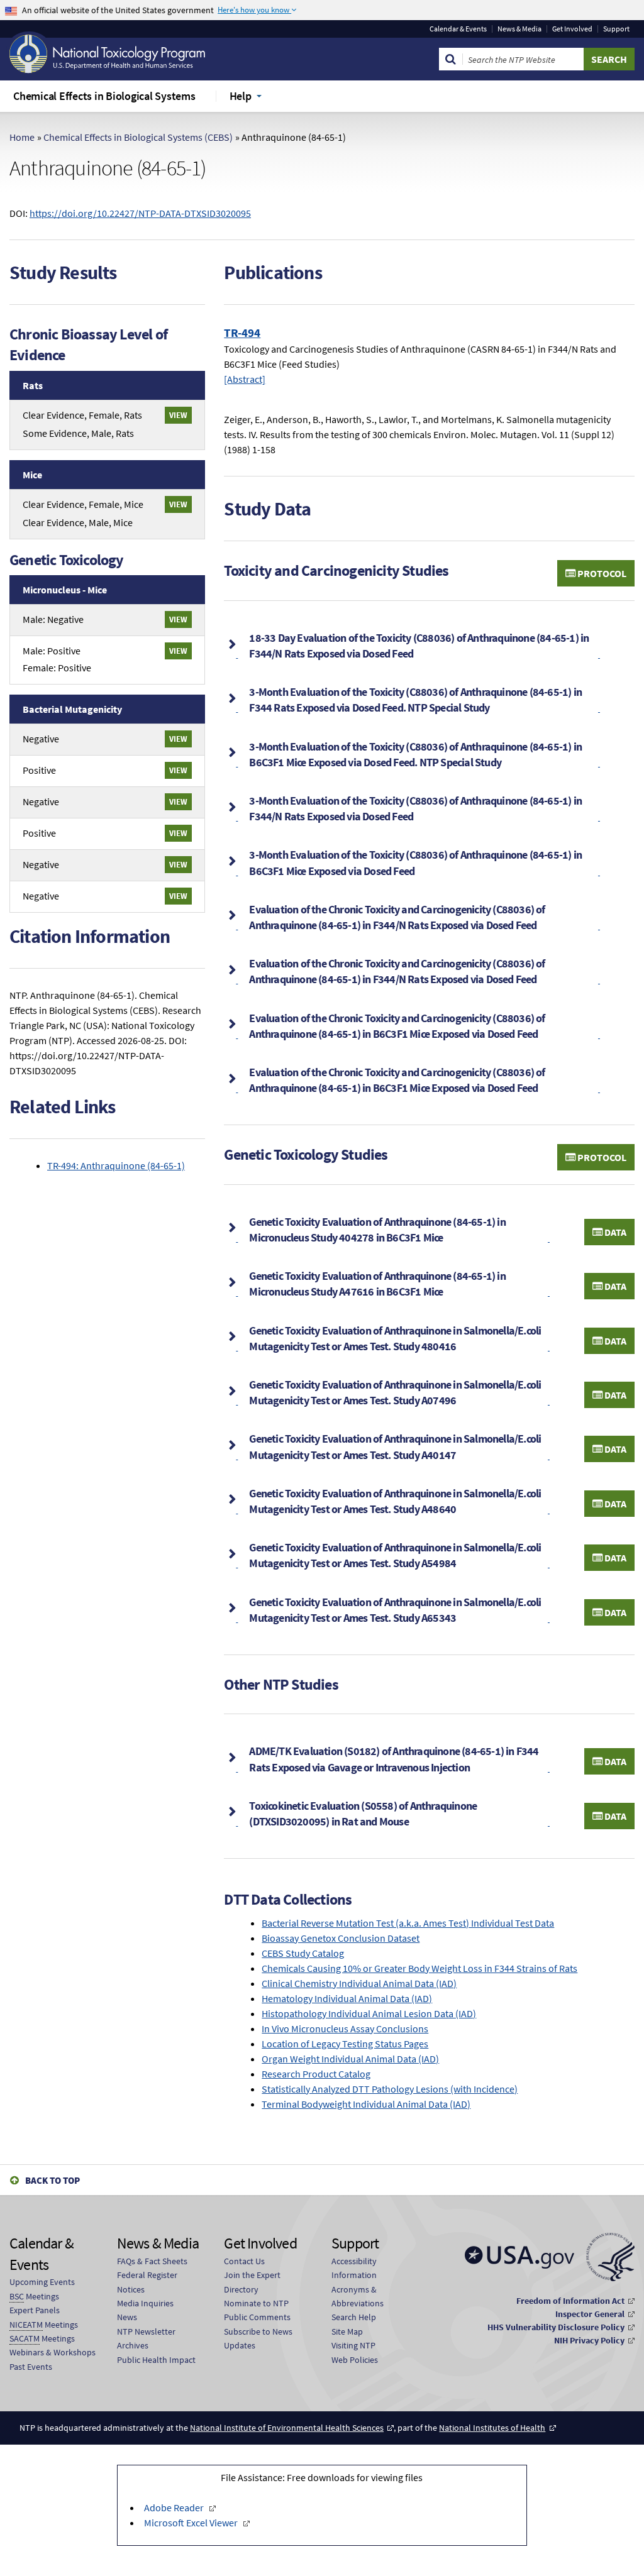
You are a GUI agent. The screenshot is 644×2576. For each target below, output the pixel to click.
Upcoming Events (42, 2282)
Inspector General (590, 2314)
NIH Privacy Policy (589, 2340)
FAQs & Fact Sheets (152, 2261)
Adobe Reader (174, 2507)
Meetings (34, 2296)
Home (22, 137)
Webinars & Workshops (53, 2352)
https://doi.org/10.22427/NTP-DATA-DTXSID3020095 (140, 213)
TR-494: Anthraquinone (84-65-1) (116, 1165)
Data (614, 1232)
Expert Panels (35, 2310)
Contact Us (244, 2261)
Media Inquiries (145, 2303)
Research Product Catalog (316, 2074)
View (178, 415)
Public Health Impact (156, 2360)
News (127, 2317)
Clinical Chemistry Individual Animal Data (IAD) (359, 1983)
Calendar (458, 29)
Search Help (354, 2317)
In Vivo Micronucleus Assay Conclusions (345, 2028)
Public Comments (257, 2317)
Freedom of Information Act (570, 2301)
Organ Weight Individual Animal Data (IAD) (350, 2059)
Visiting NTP (353, 2345)
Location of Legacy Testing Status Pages (345, 2044)
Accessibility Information (354, 2268)
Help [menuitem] (241, 96)
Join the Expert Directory (252, 2282)
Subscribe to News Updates (258, 2338)
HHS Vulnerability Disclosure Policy (556, 2327)
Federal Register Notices (147, 2282)
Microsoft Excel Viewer (191, 2523)
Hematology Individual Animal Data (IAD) (347, 1998)
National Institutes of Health (492, 2428)
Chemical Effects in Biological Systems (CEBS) (138, 137)
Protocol (601, 573)
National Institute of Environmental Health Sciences (287, 2428)
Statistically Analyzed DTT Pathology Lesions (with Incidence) (390, 2089)
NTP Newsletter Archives (146, 2338)
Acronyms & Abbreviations (358, 2296)
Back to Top (53, 2180)
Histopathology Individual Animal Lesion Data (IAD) (369, 2013)
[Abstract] (245, 379)
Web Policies (355, 2360)
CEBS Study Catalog (303, 1953)
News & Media (519, 29)
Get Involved (572, 29)
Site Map (347, 2331)
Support (616, 29)
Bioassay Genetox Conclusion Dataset (341, 1938)
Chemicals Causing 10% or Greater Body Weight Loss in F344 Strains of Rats (419, 1968)
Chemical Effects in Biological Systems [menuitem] (104, 96)
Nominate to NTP (256, 2303)
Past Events (31, 2367)
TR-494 (242, 333)
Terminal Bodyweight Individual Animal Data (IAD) (366, 2104)
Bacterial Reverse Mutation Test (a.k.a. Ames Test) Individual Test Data (408, 1923)
